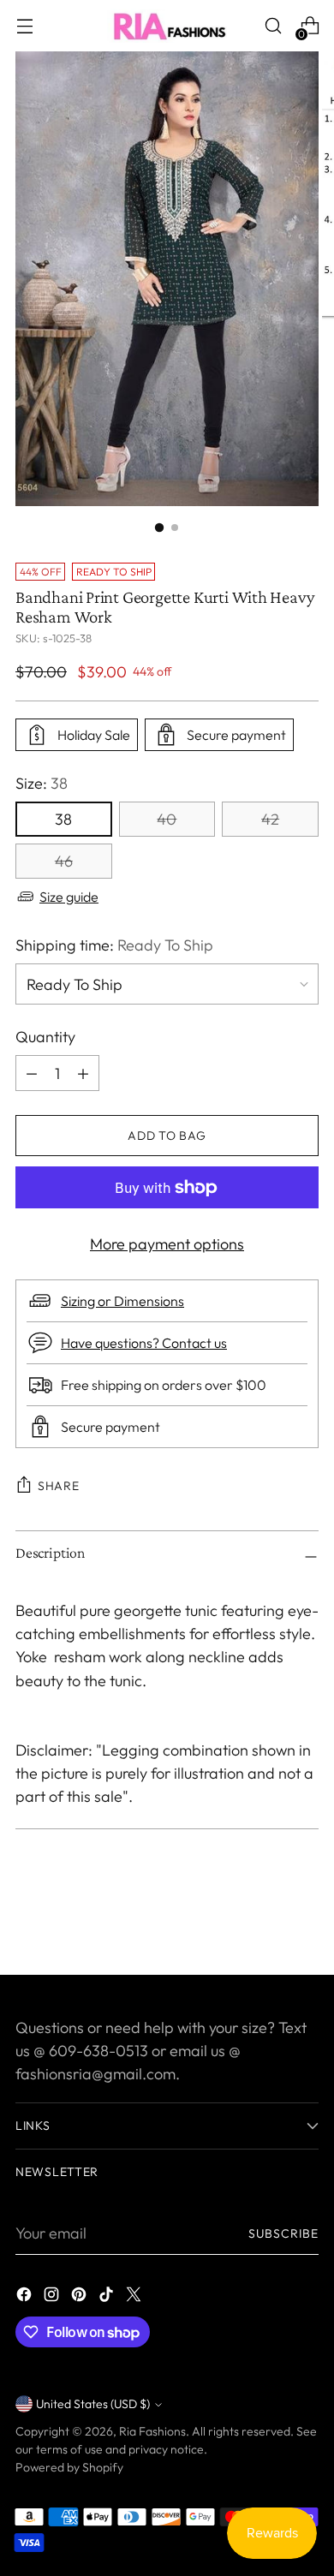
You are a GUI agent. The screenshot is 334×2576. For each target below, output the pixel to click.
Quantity (45, 1037)
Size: (42, 783)
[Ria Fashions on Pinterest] (81, 2297)
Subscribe (283, 2233)
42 (270, 819)
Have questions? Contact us (144, 1343)
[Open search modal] (273, 26)
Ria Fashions (152, 2431)
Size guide (69, 897)
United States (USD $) (93, 2404)
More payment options (167, 1244)
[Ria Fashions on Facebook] (26, 2297)
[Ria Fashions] (167, 26)
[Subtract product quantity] (83, 1073)
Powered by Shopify (69, 2467)
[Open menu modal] (24, 26)
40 (167, 819)
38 (63, 819)
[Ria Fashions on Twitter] (135, 2297)
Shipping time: (114, 945)
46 (64, 861)
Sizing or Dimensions (122, 1301)
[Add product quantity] (32, 1073)
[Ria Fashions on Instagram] (53, 2297)
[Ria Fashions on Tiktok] (108, 2297)
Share (59, 1486)
